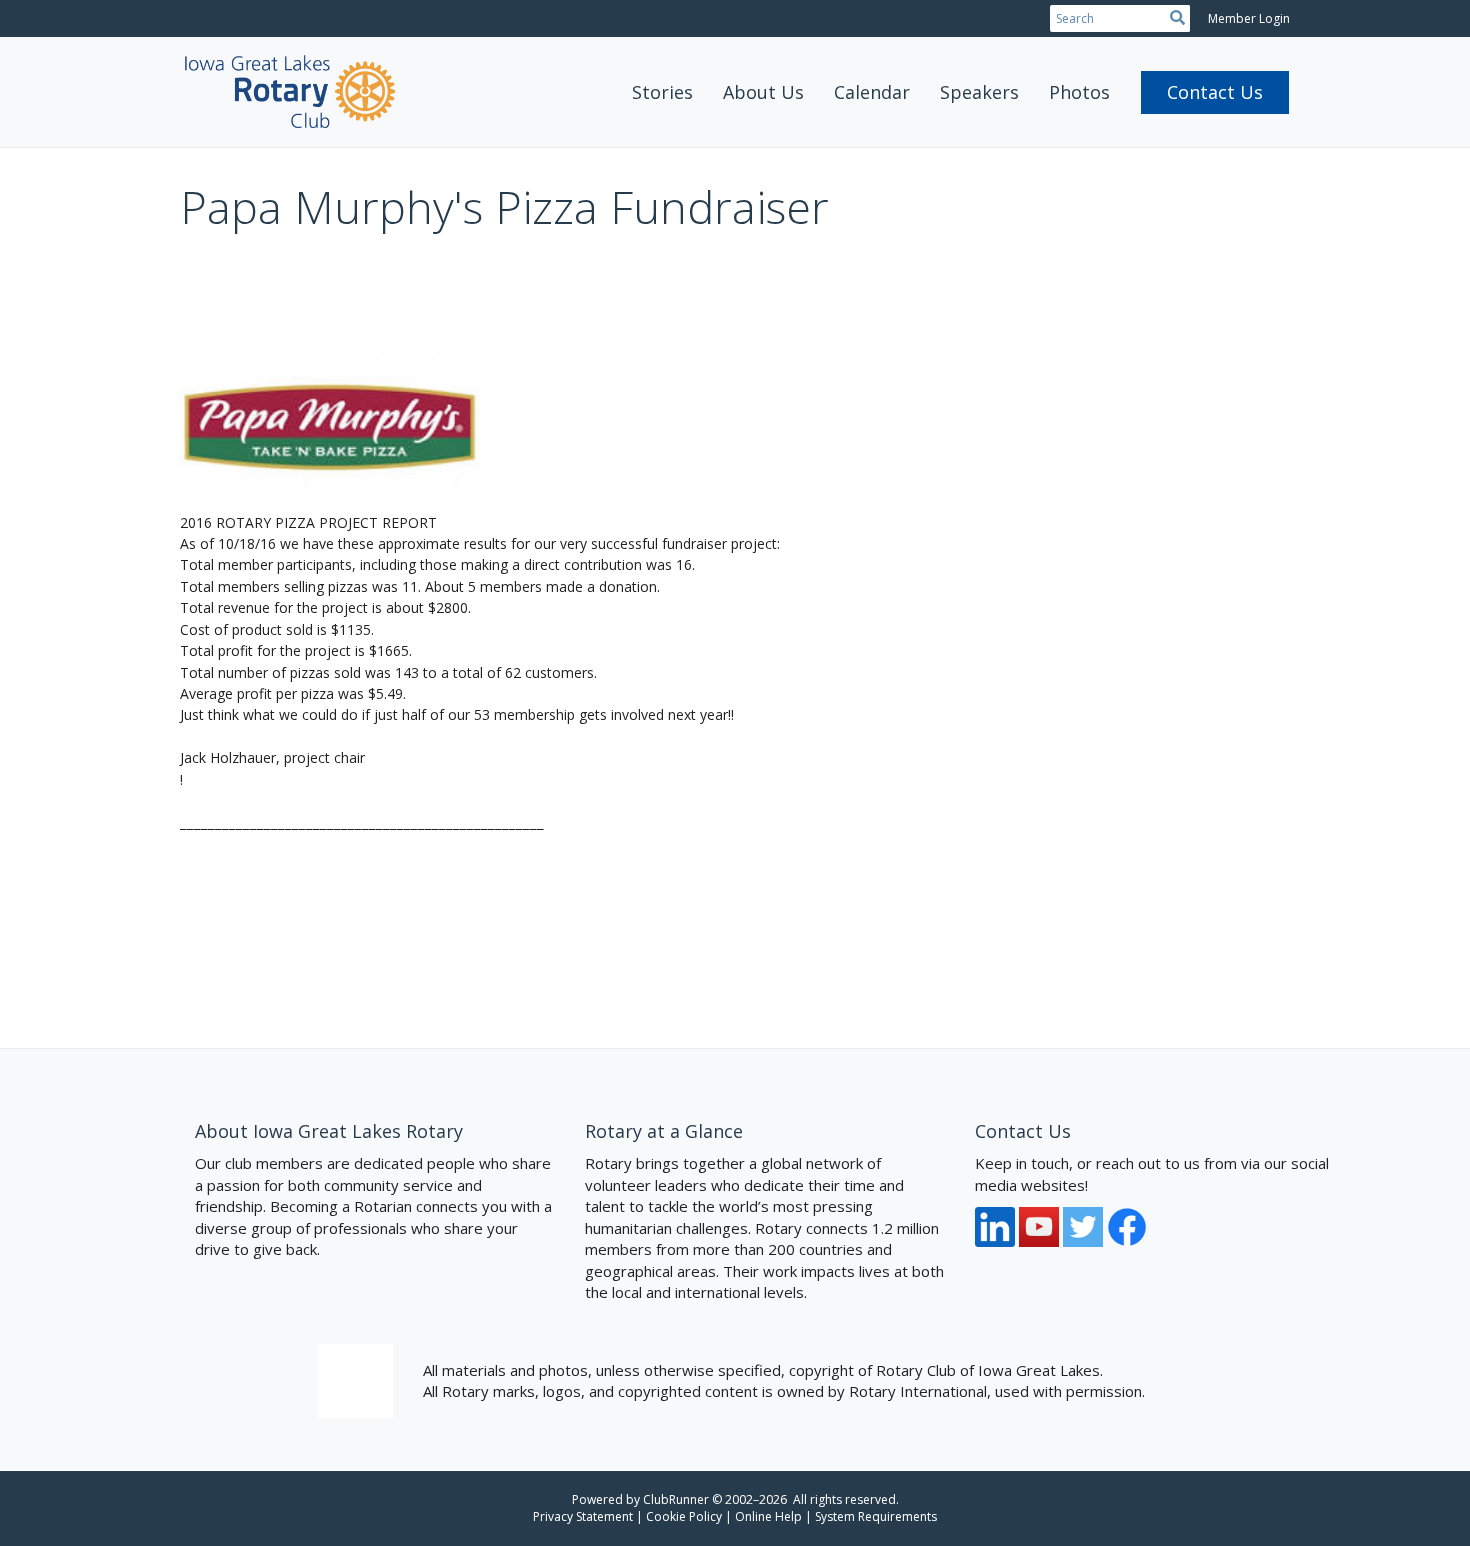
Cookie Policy (684, 1516)
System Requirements (876, 1516)
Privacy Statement (583, 1516)
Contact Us (1215, 92)
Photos (1079, 92)
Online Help (768, 1516)
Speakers (979, 92)
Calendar (872, 92)
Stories (662, 92)
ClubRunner (676, 1499)
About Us (763, 92)
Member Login (1249, 18)
